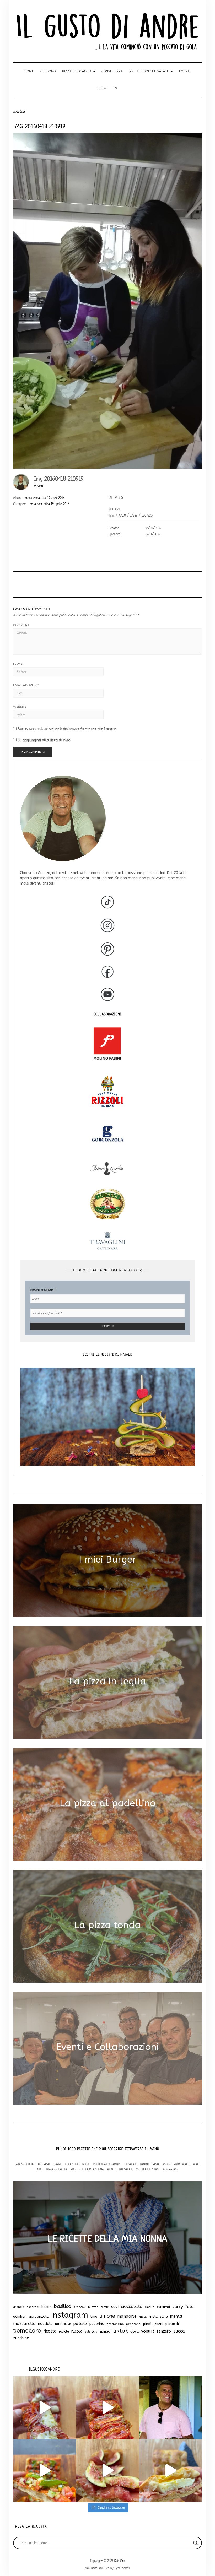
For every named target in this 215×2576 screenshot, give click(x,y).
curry (178, 2306)
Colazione (72, 2164)
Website (20, 707)
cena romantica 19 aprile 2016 (50, 504)
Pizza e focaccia (77, 71)
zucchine (21, 2338)
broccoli (80, 2307)
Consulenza (112, 71)
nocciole (45, 2324)
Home (29, 71)
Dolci (86, 2164)
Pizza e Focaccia (57, 2169)
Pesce (167, 2164)
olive (67, 2324)
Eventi (185, 71)
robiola (64, 2332)
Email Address (26, 685)
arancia (19, 2307)
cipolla (150, 2307)
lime (94, 2316)
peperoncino (115, 2324)
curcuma (163, 2307)
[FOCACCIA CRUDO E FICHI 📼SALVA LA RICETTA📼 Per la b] (107, 2470)
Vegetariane (170, 2169)
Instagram (69, 2315)
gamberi (20, 2316)
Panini (145, 2164)
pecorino (97, 2324)
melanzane (158, 2317)
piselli (159, 2324)
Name (18, 664)
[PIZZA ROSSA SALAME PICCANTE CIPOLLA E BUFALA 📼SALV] (45, 2407)
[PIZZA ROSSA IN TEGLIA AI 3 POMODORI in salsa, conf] (107, 2407)
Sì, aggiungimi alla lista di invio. (44, 740)
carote (105, 2307)
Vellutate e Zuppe (148, 2169)
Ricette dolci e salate (150, 71)
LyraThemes (122, 2568)
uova (135, 2331)
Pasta (156, 2164)
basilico (63, 2306)
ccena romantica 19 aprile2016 (45, 498)
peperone (133, 2324)
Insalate (131, 2164)
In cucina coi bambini (107, 2164)
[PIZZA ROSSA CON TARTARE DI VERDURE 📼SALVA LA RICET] (45, 2470)
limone (107, 2316)
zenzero (164, 2331)
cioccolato (132, 2306)
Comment (21, 625)
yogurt (148, 2331)
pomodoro (27, 2331)
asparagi (33, 2307)
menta (176, 2316)
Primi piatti (182, 2164)
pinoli (148, 2324)
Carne (58, 2164)
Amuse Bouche (25, 2164)
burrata (93, 2307)
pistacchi (173, 2324)
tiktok (120, 2331)
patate (80, 2324)
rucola (77, 2331)
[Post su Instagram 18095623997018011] (170, 2407)
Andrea (39, 486)
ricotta (50, 2331)
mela (143, 2317)
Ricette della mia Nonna (87, 2169)
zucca (179, 2331)
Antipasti (44, 2164)
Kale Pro (120, 2561)
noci (58, 2324)
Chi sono (48, 71)
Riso (110, 2169)
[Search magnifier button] (196, 2543)
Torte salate (125, 2169)
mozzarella (24, 2324)
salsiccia (91, 2332)
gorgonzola (39, 2317)
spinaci (105, 2331)
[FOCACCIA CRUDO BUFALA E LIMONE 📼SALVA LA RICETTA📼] (170, 2470)
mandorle (127, 2316)
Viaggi (103, 88)
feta (190, 2307)
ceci (115, 2306)
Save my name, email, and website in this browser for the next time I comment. (68, 729)
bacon (47, 2307)
